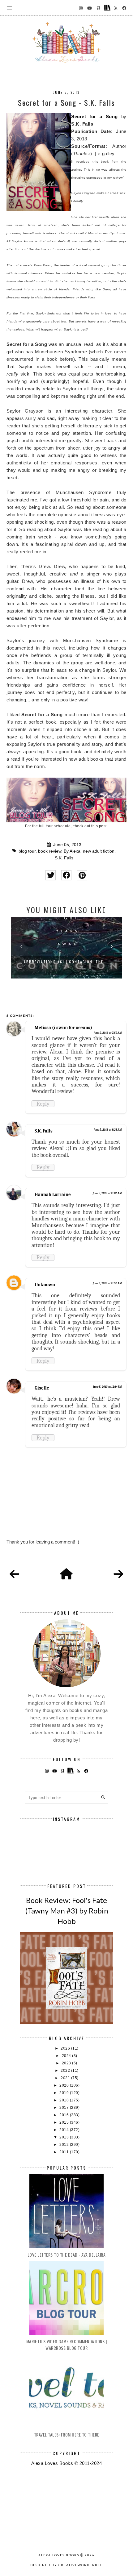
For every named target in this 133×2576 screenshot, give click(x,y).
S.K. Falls (64, 858)
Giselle (42, 1388)
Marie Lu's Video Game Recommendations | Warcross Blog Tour (67, 2345)
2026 (66, 2048)
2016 (65, 2115)
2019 (65, 2093)
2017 (65, 2108)
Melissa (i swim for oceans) (63, 1028)
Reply (43, 1104)
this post (99, 826)
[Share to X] (51, 875)
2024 (67, 2056)
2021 (66, 2078)
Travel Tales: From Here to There (67, 2435)
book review (50, 851)
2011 (65, 2152)
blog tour (27, 851)
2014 (65, 2130)
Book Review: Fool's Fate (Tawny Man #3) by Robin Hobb (67, 1910)
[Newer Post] (15, 1574)
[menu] (9, 8)
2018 (65, 2100)
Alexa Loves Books (59, 2555)
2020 (65, 2085)
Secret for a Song (94, 116)
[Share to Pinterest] (82, 875)
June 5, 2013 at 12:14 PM (107, 1387)
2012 (65, 2145)
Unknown (45, 1285)
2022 (66, 2071)
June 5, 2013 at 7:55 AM (108, 1033)
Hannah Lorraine (53, 1195)
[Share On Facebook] (66, 875)
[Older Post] (118, 1574)
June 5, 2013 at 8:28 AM (108, 1130)
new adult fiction (99, 851)
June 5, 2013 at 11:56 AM (107, 1283)
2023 (67, 2063)
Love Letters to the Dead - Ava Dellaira (67, 2255)
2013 (65, 2137)
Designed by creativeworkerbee (66, 2565)
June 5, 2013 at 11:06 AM (107, 1193)
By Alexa (72, 851)
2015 (65, 2122)
